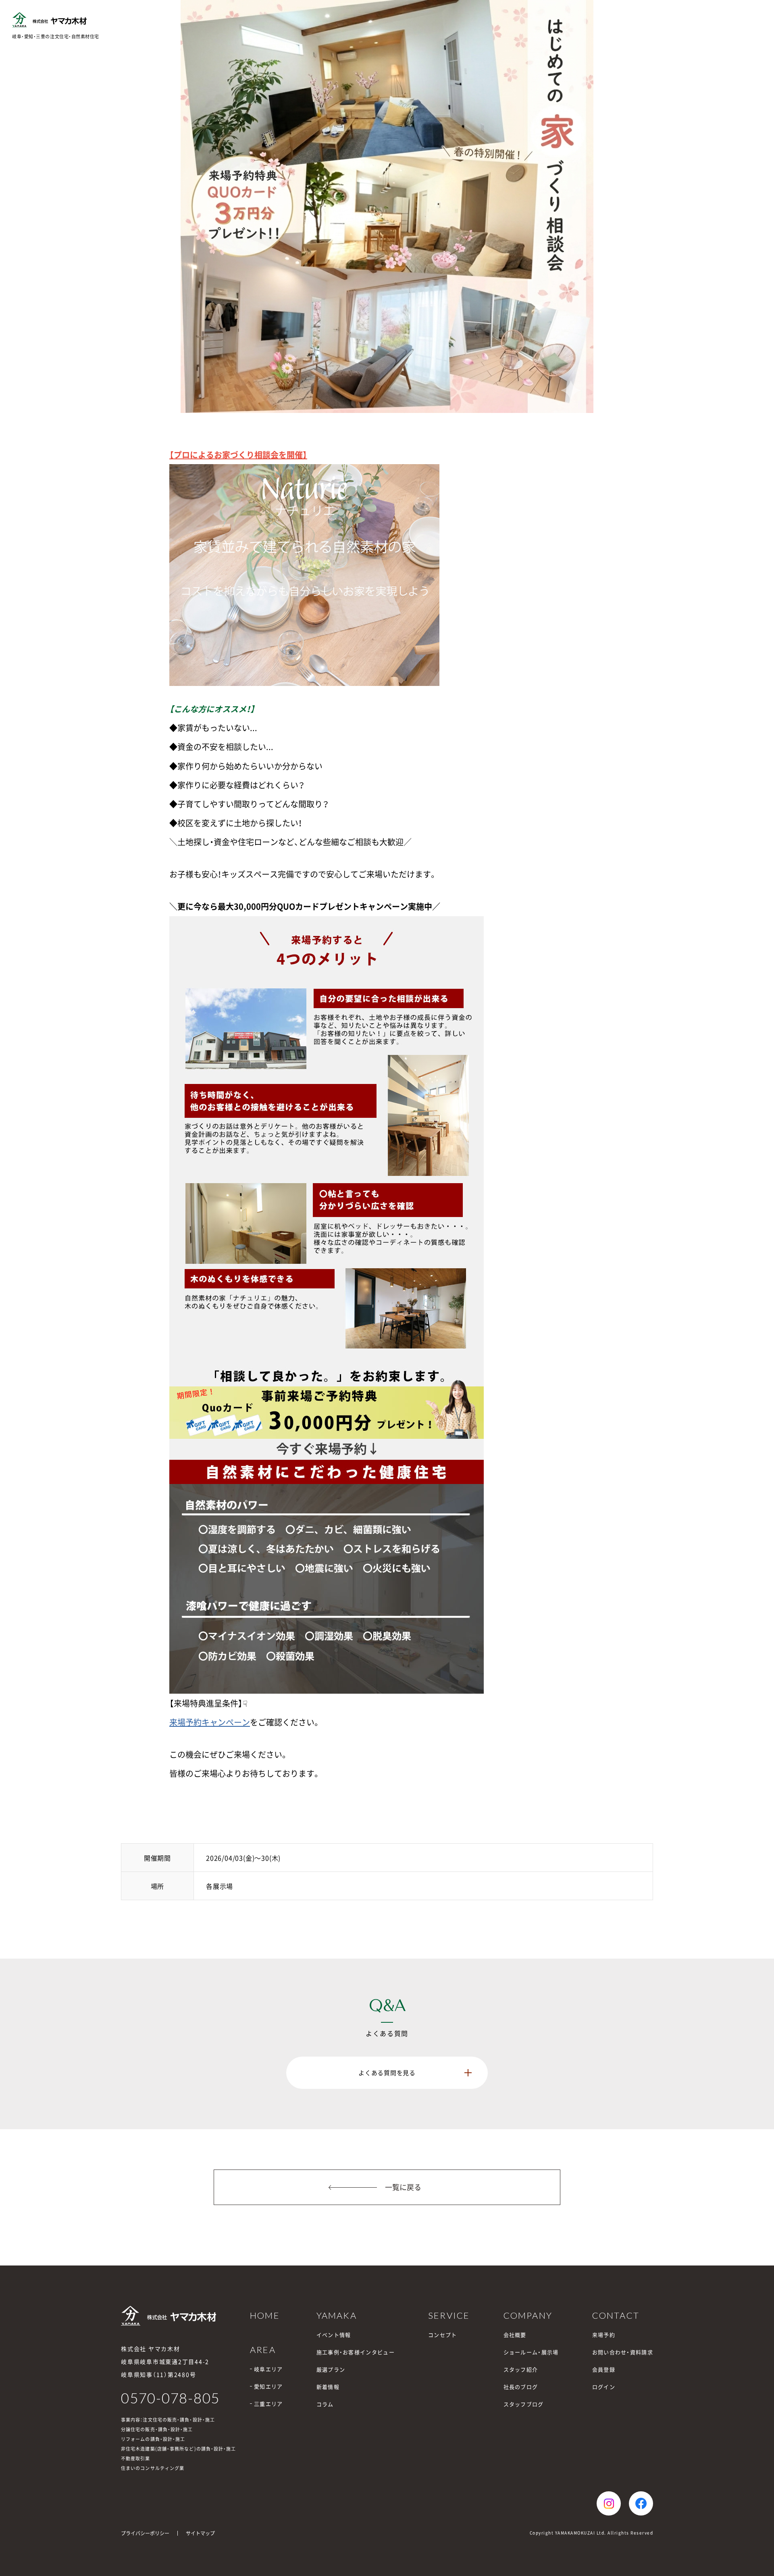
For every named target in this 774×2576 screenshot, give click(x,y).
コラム (325, 2404)
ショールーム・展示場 (531, 2352)
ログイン (604, 2387)
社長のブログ (521, 2387)
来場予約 (604, 2335)
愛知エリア (268, 2386)
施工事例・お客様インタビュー (356, 2352)
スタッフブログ (524, 2404)
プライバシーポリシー (145, 2533)
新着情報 (328, 2387)
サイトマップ (200, 2533)
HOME (265, 2315)
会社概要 (515, 2335)
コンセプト (443, 2335)
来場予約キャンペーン (210, 1722)
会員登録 (604, 2369)
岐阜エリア (268, 2369)
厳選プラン (331, 2369)
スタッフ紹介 (521, 2369)
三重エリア (268, 2404)
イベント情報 (334, 2335)
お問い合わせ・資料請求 (623, 2352)
